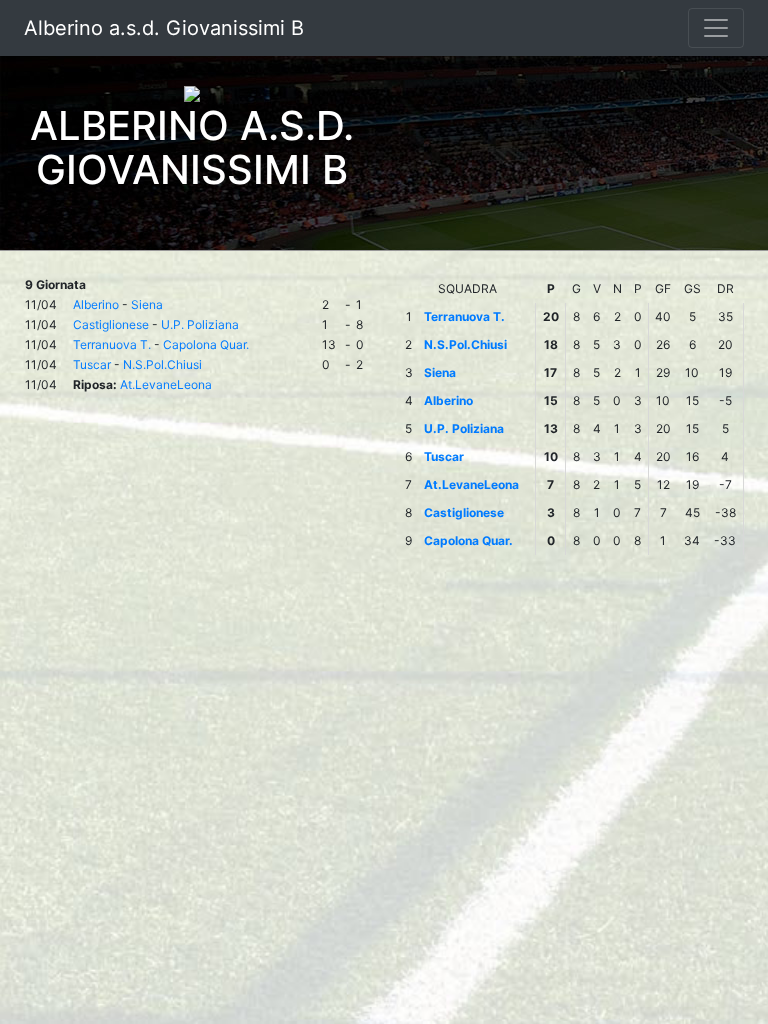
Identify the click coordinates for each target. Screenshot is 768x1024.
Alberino (96, 304)
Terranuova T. (112, 344)
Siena (147, 304)
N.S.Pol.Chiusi (162, 364)
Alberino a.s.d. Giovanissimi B (164, 28)
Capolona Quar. (206, 344)
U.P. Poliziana (200, 324)
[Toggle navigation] (716, 28)
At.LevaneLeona (166, 384)
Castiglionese (111, 324)
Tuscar (92, 364)
